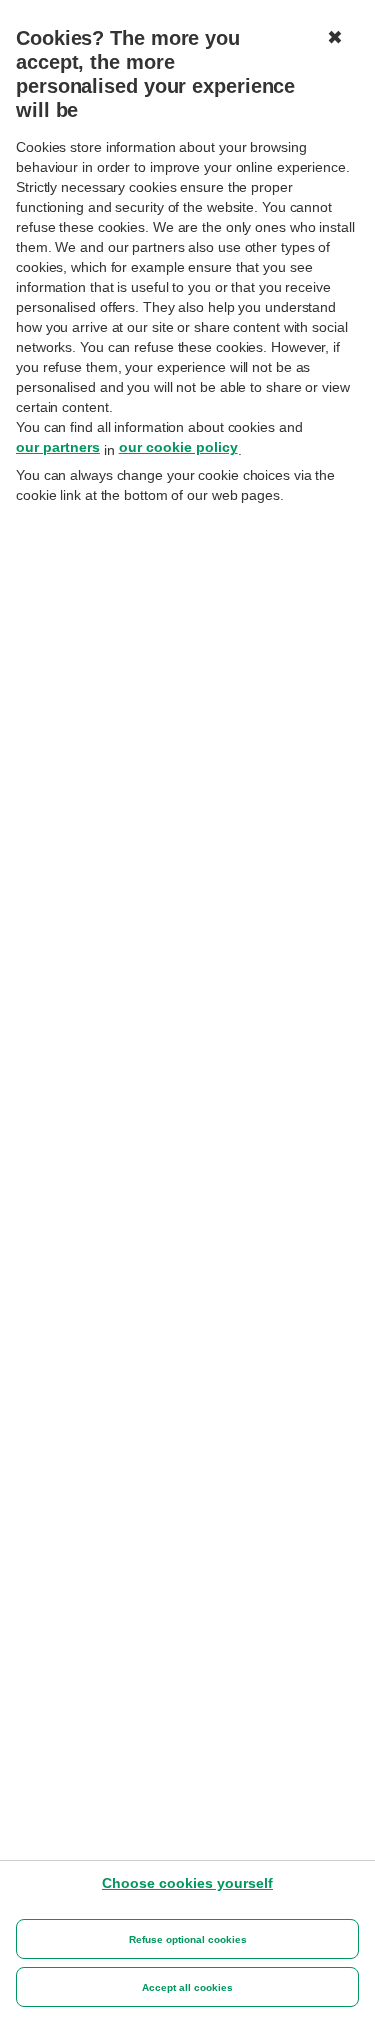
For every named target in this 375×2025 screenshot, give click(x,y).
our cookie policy (178, 447)
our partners (58, 447)
